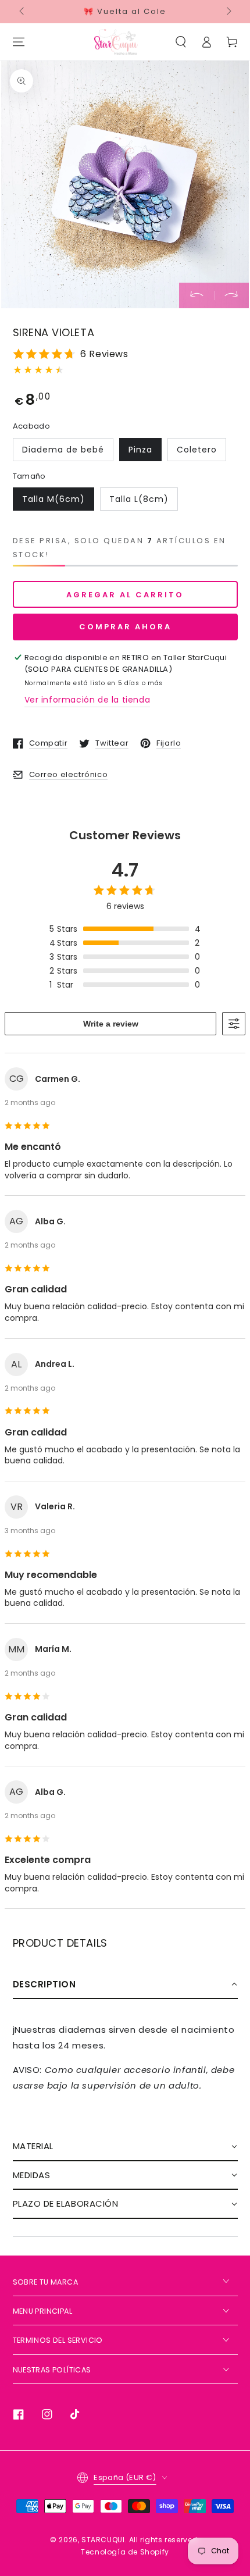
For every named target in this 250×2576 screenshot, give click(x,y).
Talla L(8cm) (139, 499)
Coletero (197, 450)
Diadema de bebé (63, 450)
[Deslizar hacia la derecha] (228, 12)
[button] (181, 42)
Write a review (111, 1024)
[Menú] (19, 42)
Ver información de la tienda (87, 700)
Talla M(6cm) (53, 499)
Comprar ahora (125, 627)
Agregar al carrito (125, 595)
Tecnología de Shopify (125, 2552)
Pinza (140, 450)
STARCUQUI (103, 2540)
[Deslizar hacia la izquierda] (23, 12)
